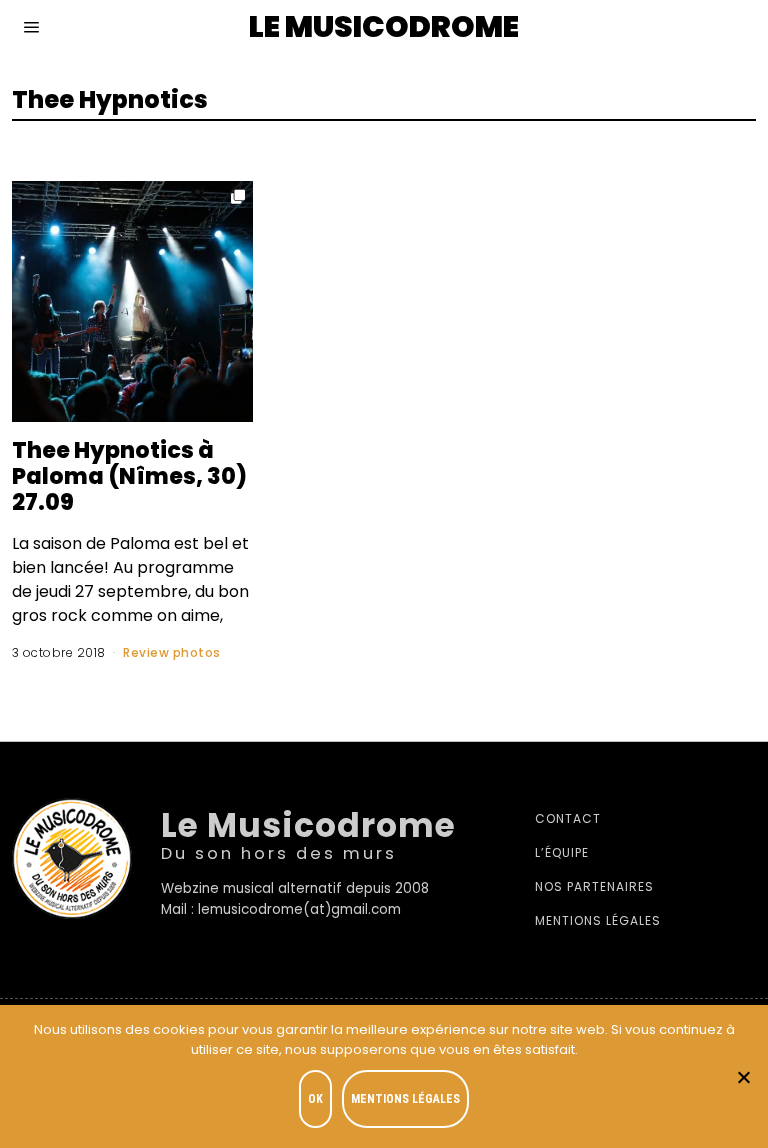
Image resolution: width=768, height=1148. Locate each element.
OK (315, 1099)
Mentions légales (598, 920)
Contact (568, 818)
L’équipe (562, 852)
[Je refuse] (743, 1077)
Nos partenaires (594, 886)
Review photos (172, 652)
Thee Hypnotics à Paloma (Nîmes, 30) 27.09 (129, 476)
